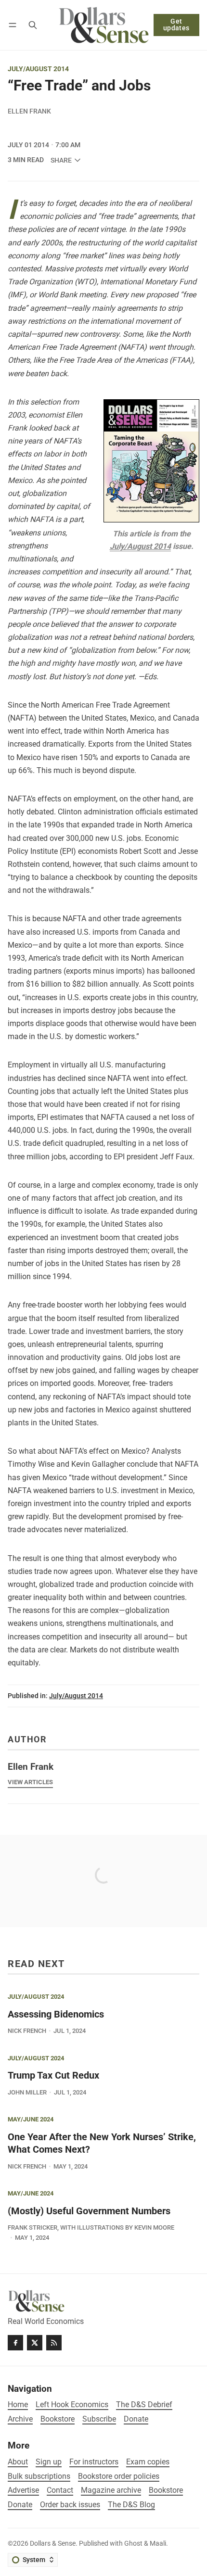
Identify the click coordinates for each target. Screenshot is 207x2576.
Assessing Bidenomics (56, 2014)
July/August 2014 (38, 69)
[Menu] (14, 25)
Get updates (176, 25)
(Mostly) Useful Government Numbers (89, 2211)
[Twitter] (35, 2343)
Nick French (27, 2031)
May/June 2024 (31, 2120)
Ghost (133, 2544)
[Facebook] (15, 2343)
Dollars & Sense (53, 2544)
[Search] (33, 25)
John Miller (27, 2092)
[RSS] (54, 2343)
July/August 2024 (36, 1997)
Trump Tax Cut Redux (53, 2075)
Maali (158, 2544)
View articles (30, 1782)
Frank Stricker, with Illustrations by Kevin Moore (91, 2227)
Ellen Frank (29, 111)
